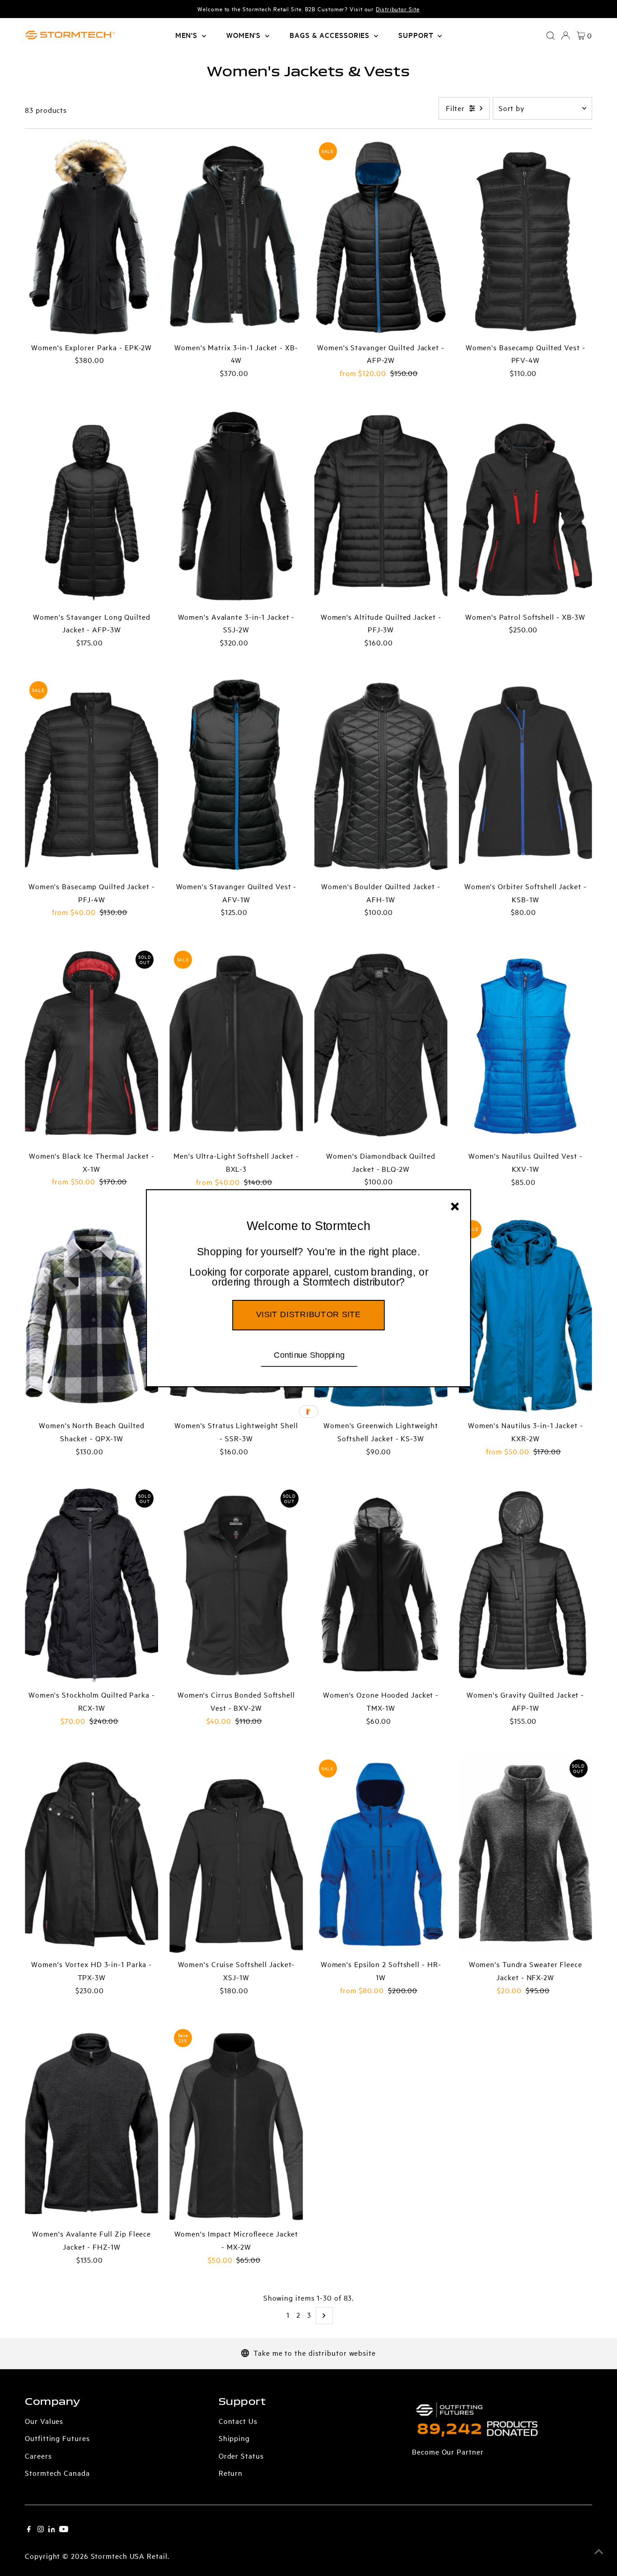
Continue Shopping (309, 1355)
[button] (309, 1267)
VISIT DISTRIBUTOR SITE (308, 1314)
